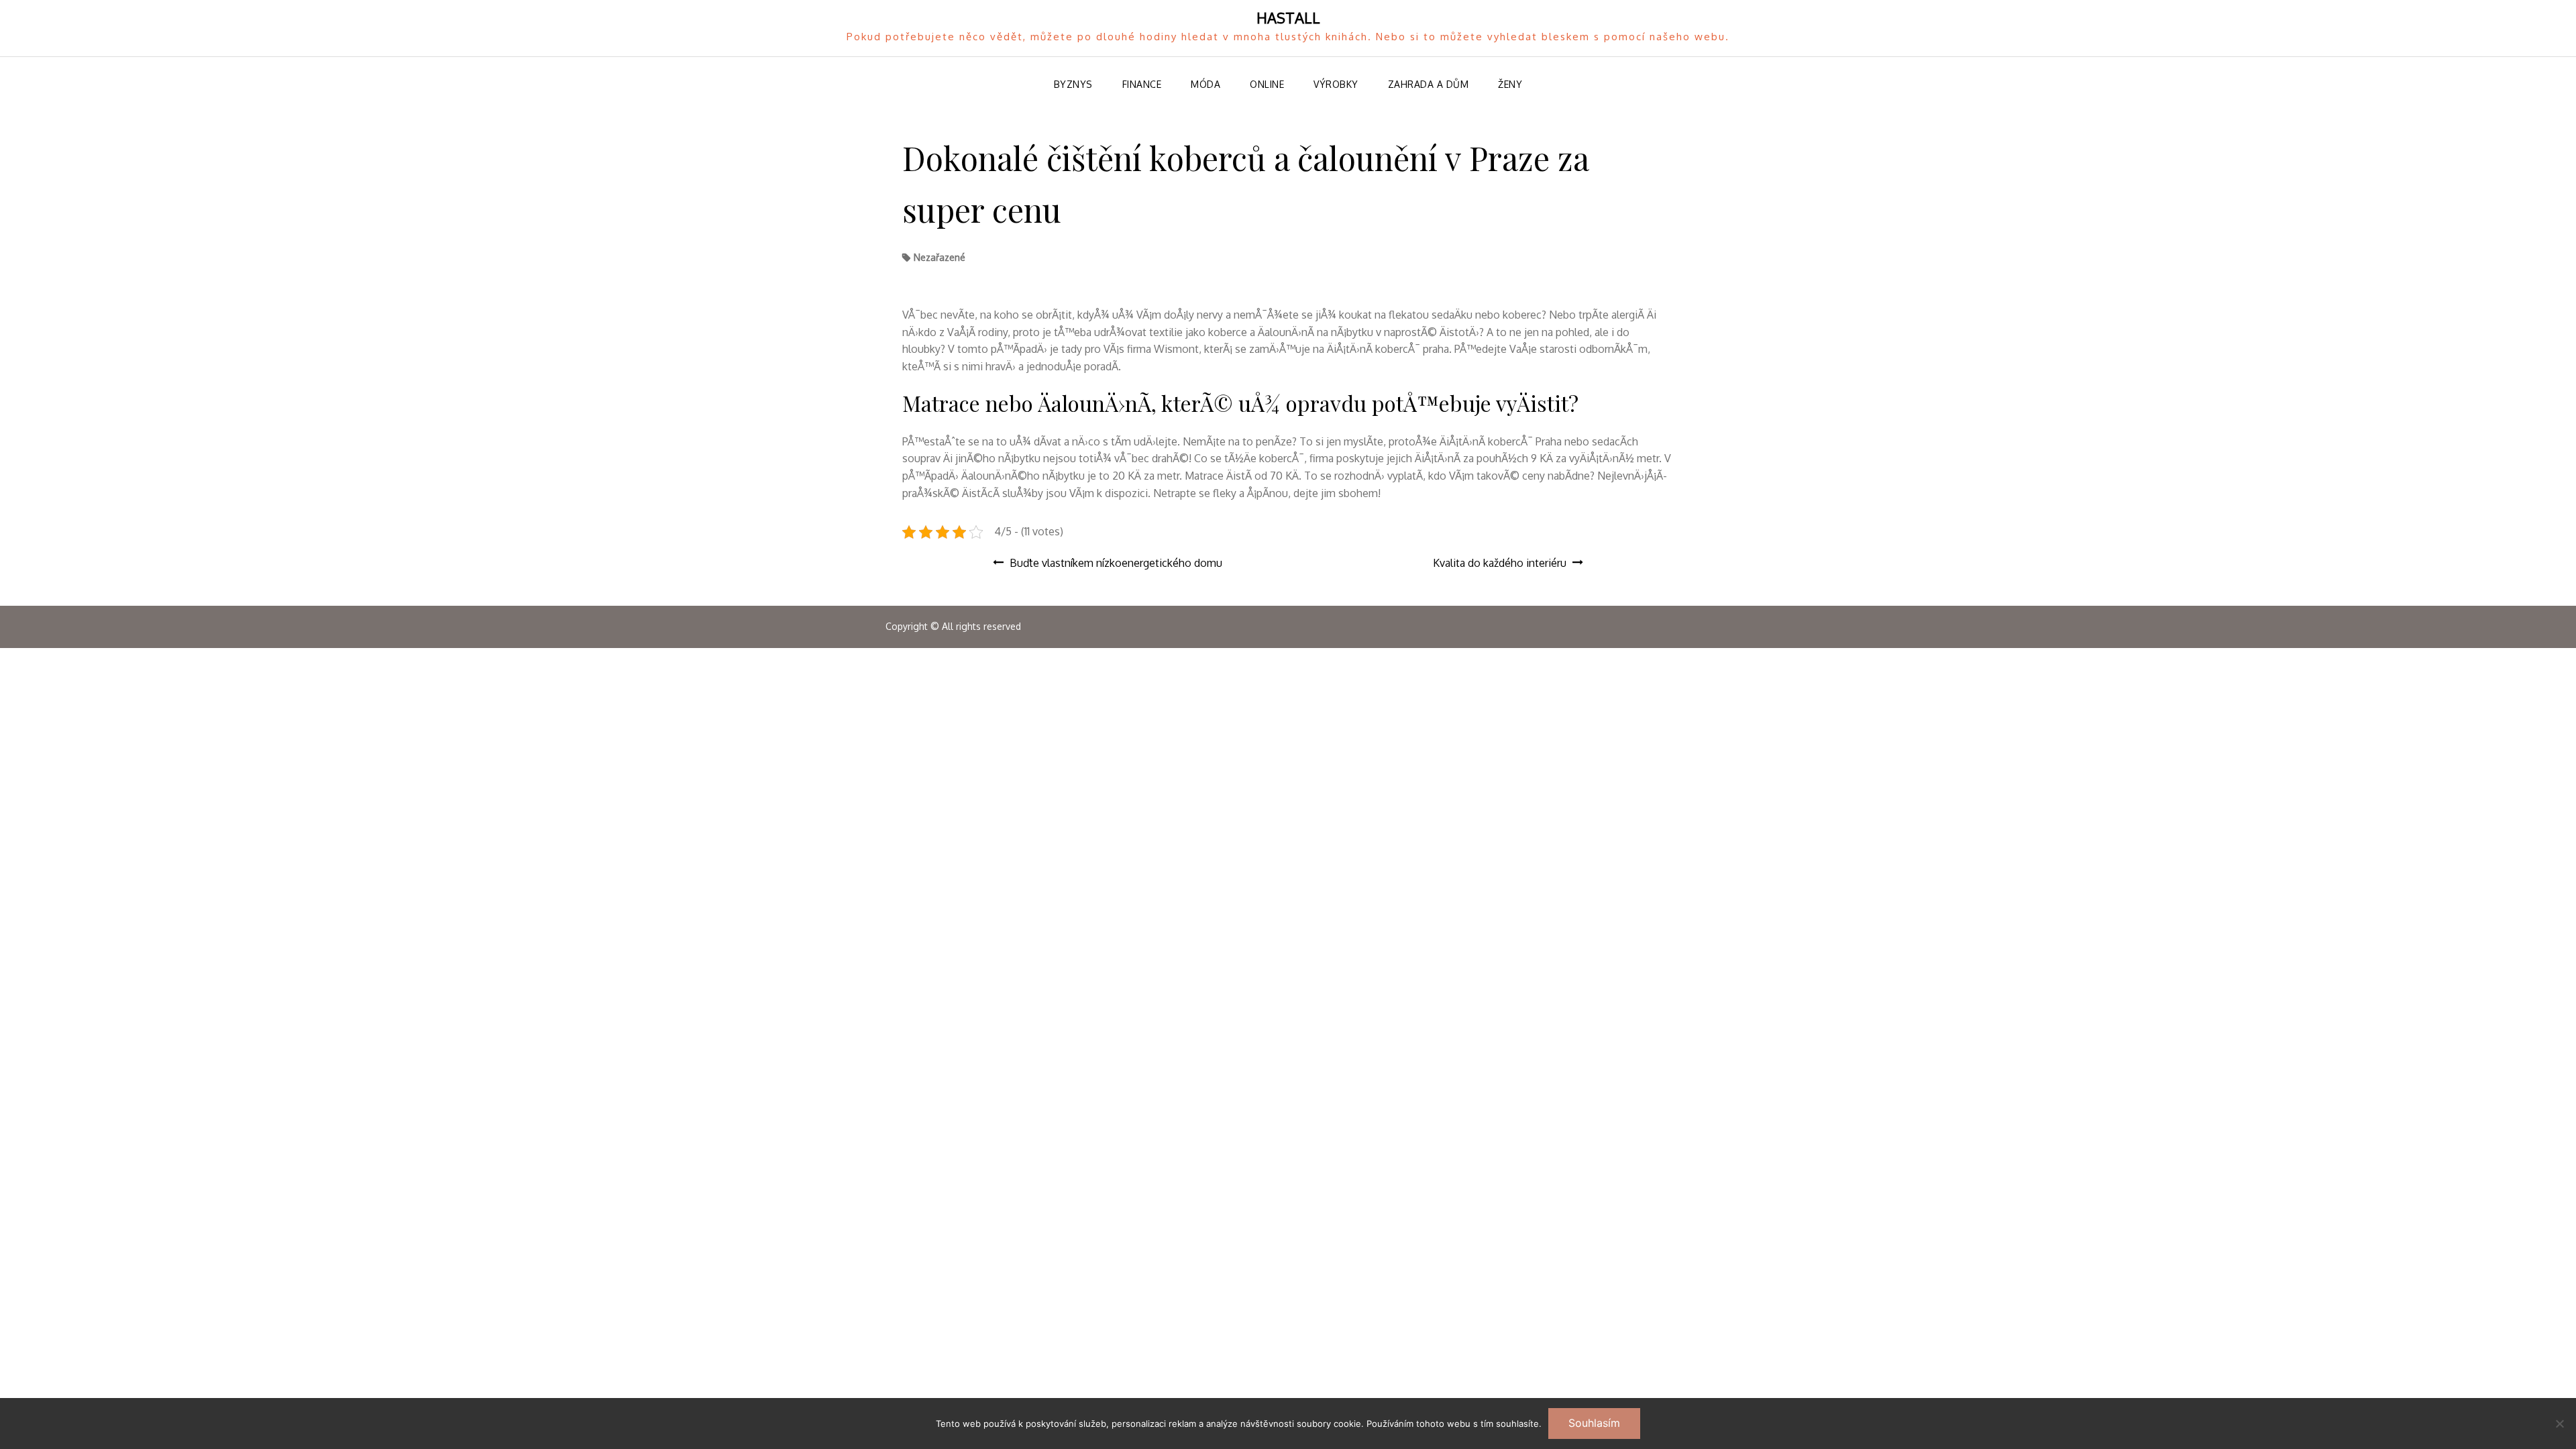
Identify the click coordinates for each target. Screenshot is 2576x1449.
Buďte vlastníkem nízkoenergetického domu (1116, 563)
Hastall (1288, 17)
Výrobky (1336, 84)
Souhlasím (1594, 1423)
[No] (2559, 1424)
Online (1267, 84)
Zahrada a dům (1429, 84)
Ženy (1510, 84)
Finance (1142, 84)
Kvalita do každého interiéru (1500, 563)
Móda (1205, 84)
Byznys (1073, 84)
